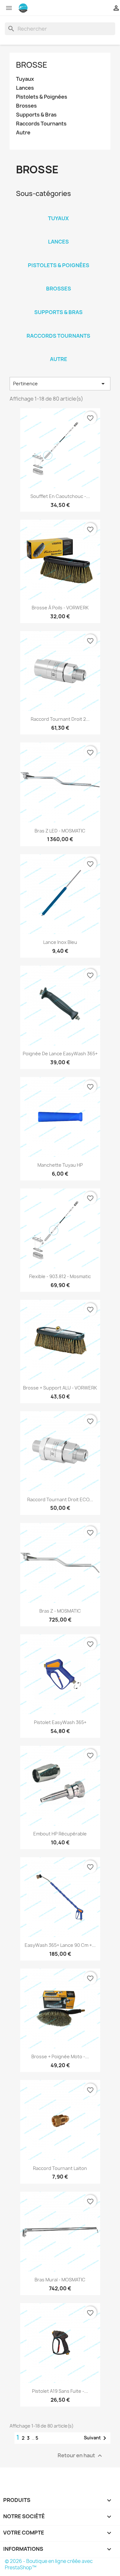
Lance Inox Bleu (60, 942)
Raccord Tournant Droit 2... (60, 719)
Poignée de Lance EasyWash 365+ (60, 1054)
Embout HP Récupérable (60, 1834)
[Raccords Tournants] (59, 328)
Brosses (26, 106)
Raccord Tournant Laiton (60, 2168)
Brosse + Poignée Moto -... (60, 2056)
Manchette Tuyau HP (60, 1165)
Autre (23, 133)
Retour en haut (81, 2455)
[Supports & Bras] (59, 304)
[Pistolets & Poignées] (59, 257)
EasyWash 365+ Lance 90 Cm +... (60, 1945)
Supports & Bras (36, 115)
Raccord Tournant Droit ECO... (60, 1499)
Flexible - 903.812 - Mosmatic (60, 1276)
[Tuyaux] (59, 210)
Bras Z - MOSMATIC (60, 1611)
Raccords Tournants (41, 124)
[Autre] (59, 351)
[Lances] (59, 233)
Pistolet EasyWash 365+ (60, 1722)
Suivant (96, 2438)
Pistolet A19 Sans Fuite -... (60, 2391)
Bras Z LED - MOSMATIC (60, 831)
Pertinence (60, 384)
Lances (25, 88)
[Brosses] (59, 280)
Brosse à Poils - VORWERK (60, 608)
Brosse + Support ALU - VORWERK (60, 1388)
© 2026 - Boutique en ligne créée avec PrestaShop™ (49, 2564)
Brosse (32, 65)
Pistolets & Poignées (42, 97)
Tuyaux (25, 79)
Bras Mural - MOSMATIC (60, 2280)
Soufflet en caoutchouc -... (60, 496)
